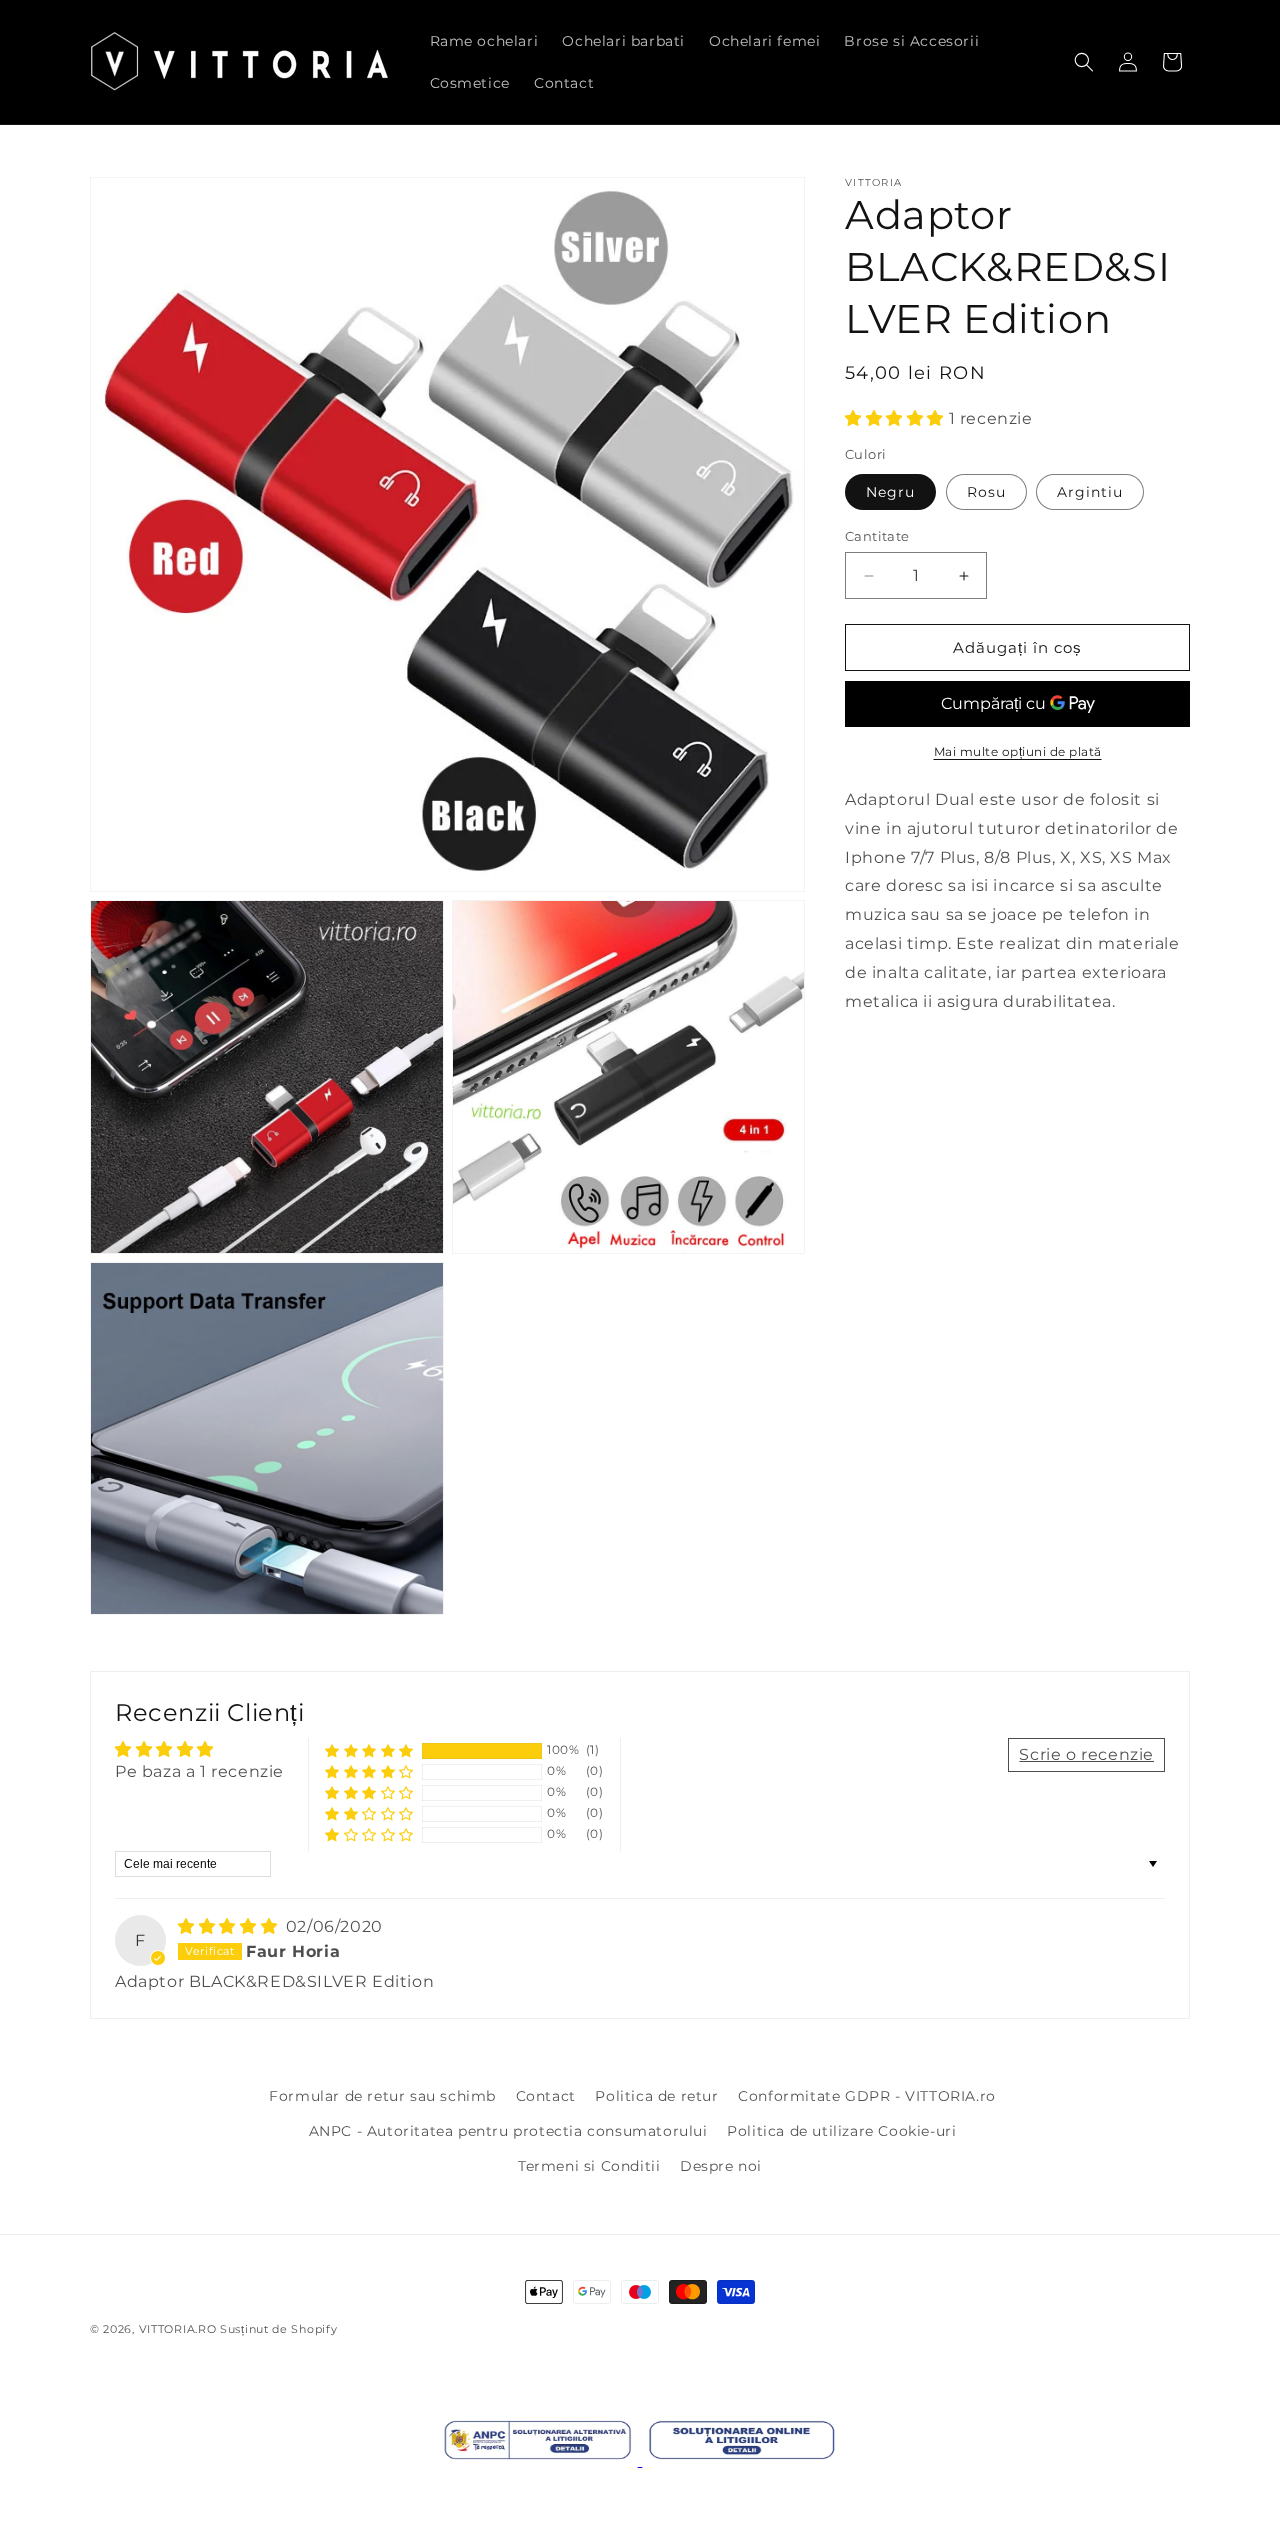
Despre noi (721, 2166)
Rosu (986, 492)
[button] (1084, 62)
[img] (230, 1926)
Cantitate (877, 536)
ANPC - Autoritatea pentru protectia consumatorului (508, 2131)
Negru (890, 492)
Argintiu (1090, 492)
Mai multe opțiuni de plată (1018, 752)
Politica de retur (656, 2096)
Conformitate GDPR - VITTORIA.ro (867, 2096)
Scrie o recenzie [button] (1086, 1754)
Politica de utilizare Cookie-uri (841, 2131)
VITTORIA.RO (178, 2329)
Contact (546, 2096)
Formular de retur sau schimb (382, 2096)
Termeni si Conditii (589, 2166)
